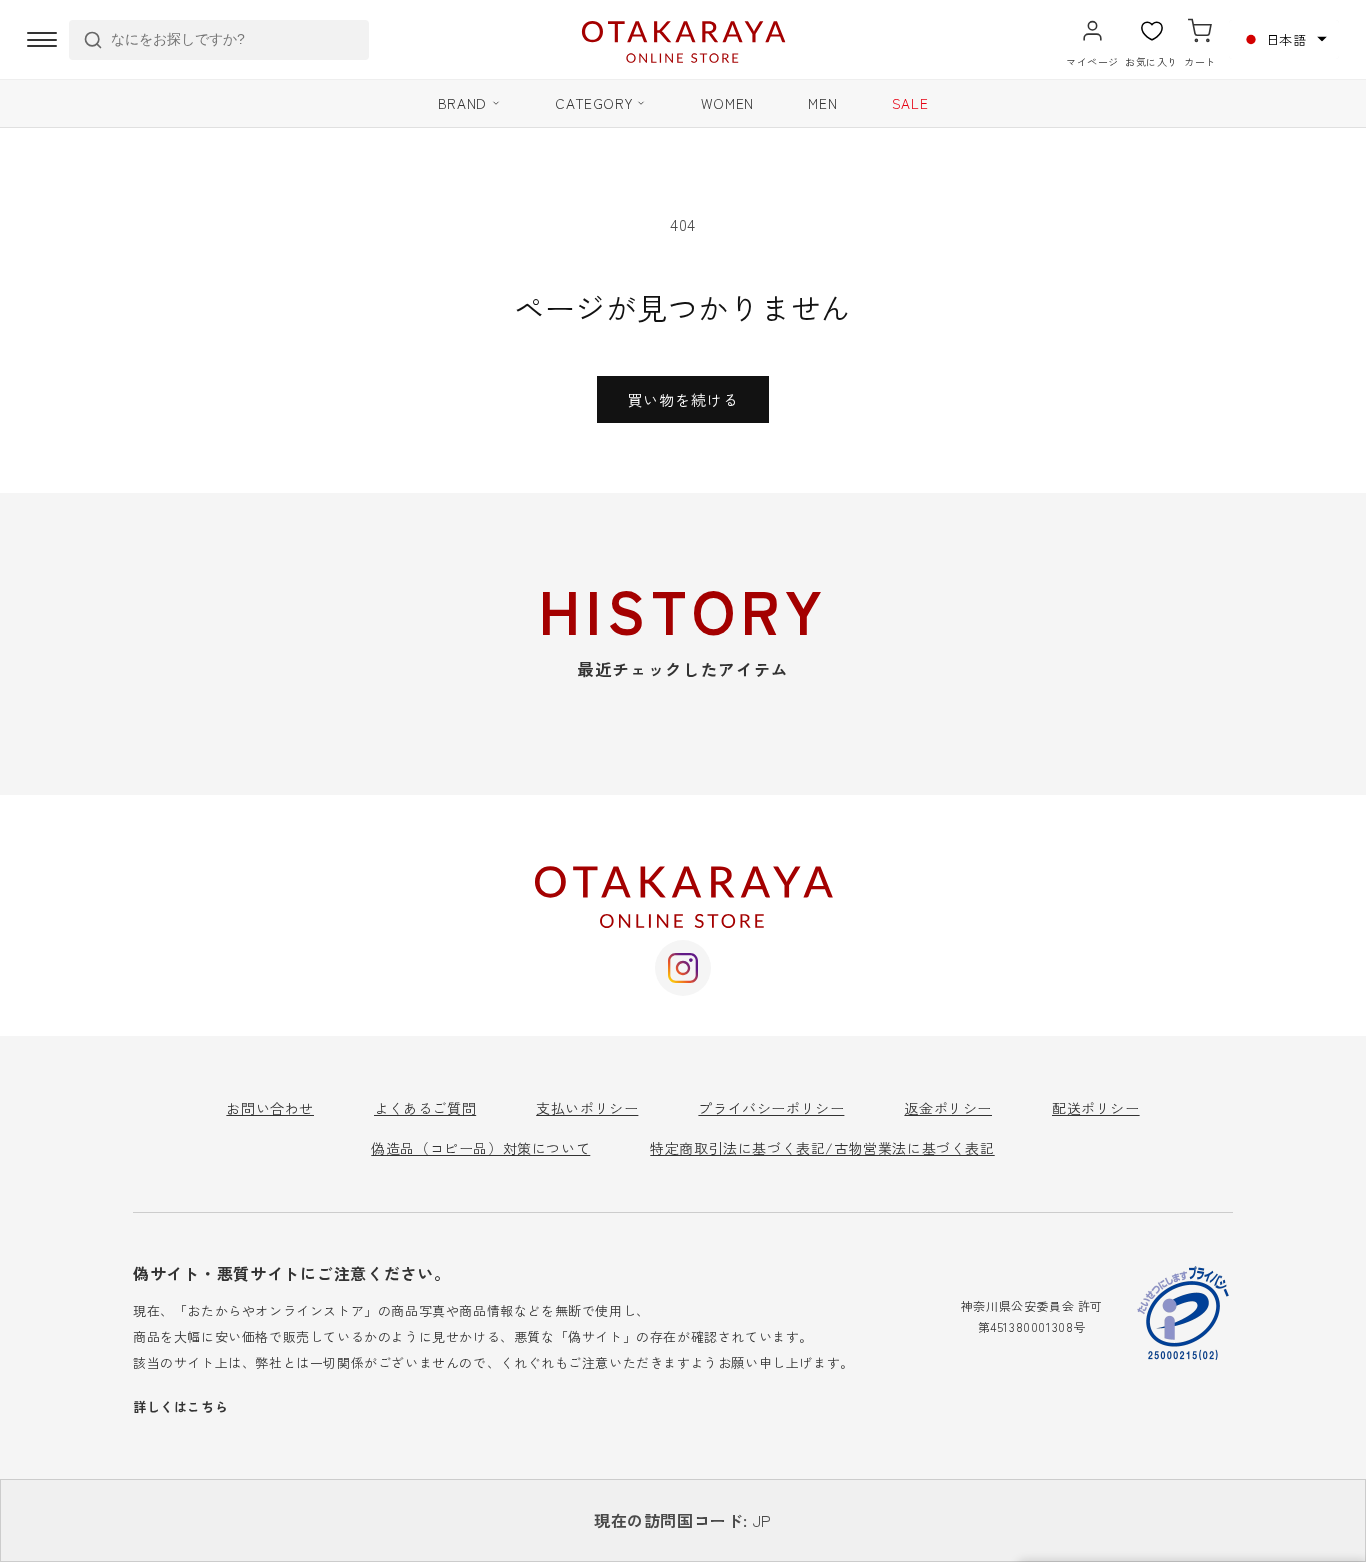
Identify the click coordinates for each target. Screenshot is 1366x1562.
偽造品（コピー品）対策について (480, 1148)
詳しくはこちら (180, 1406)
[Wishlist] (1152, 31)
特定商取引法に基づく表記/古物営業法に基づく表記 (822, 1148)
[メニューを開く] (42, 40)
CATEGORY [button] (593, 103)
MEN (822, 103)
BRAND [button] (462, 103)
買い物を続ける (683, 399)
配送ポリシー (1096, 1108)
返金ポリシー (948, 1108)
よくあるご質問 (425, 1108)
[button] (1284, 39)
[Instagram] (683, 968)
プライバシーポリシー (771, 1108)
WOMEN (727, 103)
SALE (910, 103)
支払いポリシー (587, 1108)
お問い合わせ (270, 1108)
